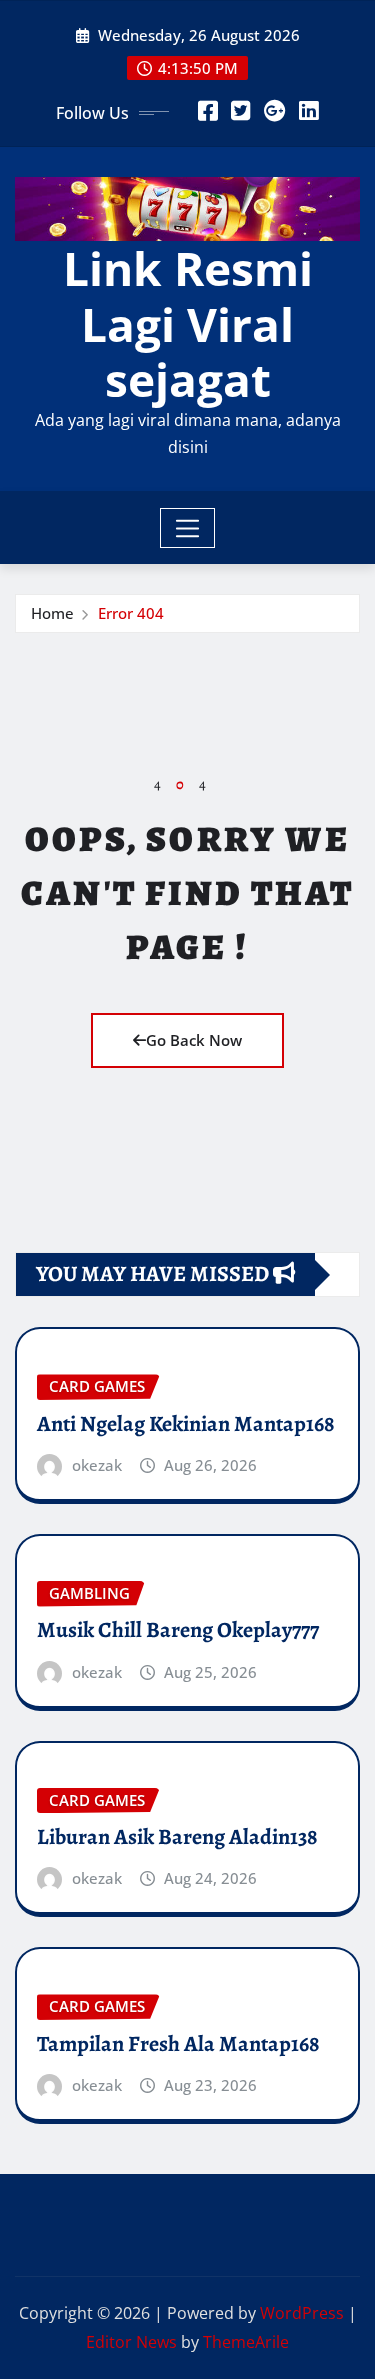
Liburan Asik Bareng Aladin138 (177, 1837)
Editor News (131, 2342)
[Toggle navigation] (187, 528)
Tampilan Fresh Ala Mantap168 (178, 2044)
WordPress (302, 2313)
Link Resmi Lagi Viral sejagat (188, 323)
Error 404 (131, 613)
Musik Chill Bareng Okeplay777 (178, 1630)
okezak (97, 1465)
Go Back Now (194, 1040)
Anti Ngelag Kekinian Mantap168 (186, 1424)
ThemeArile (246, 2342)
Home (52, 613)
